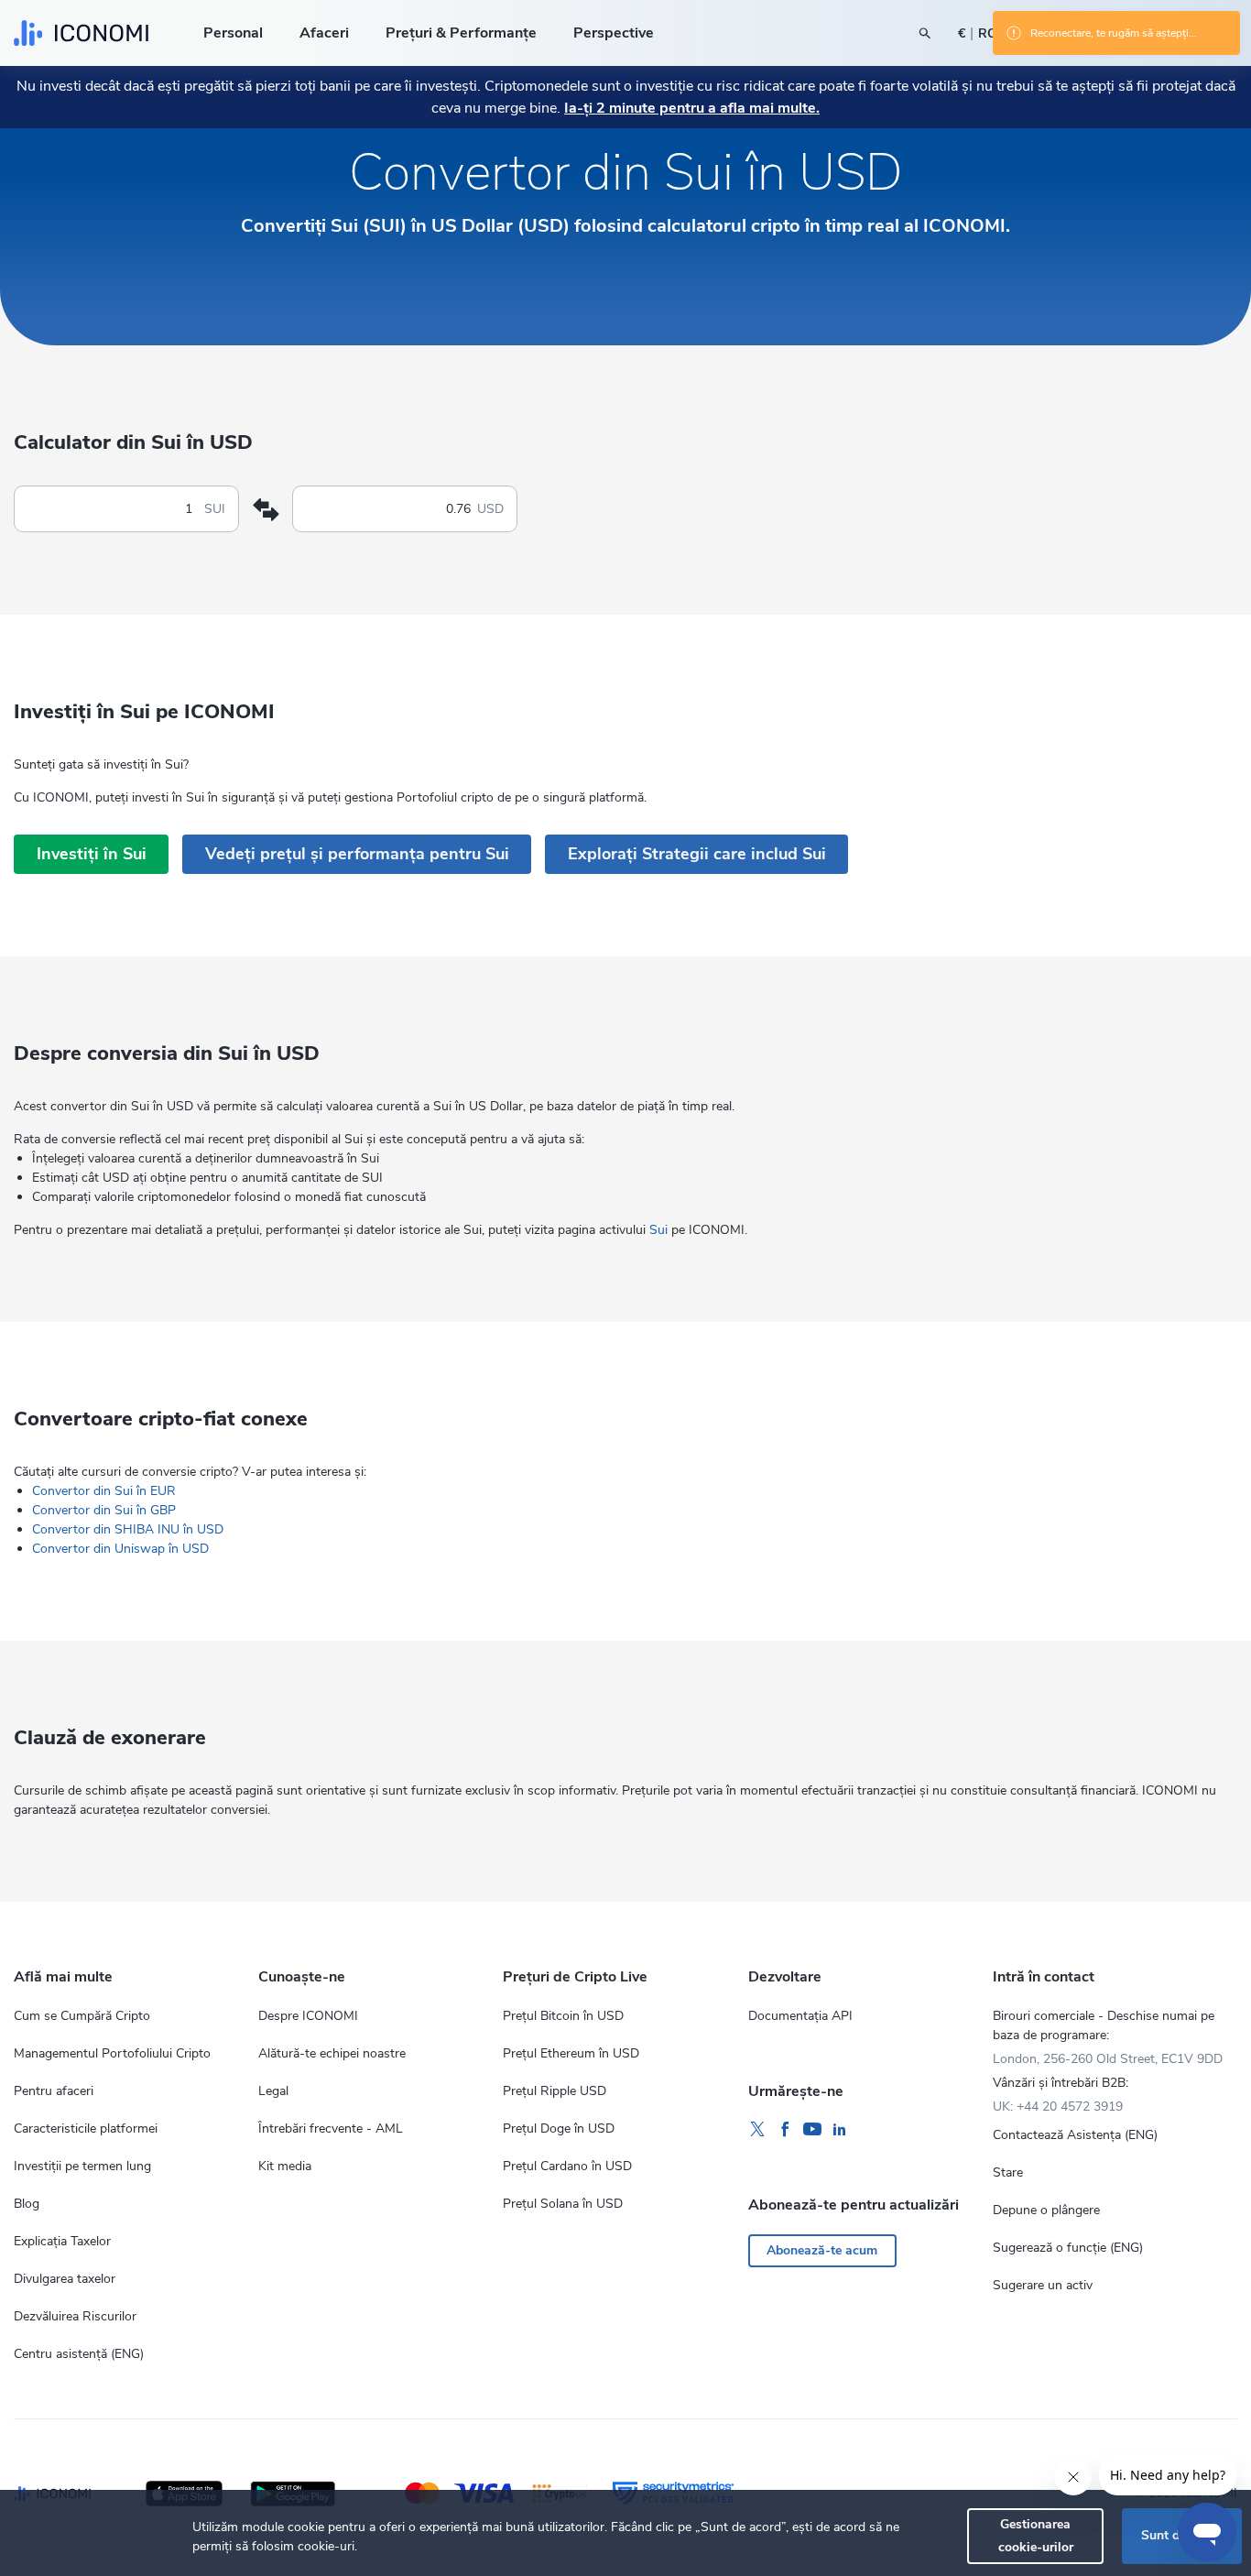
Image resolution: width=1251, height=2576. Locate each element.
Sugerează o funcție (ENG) (1068, 2248)
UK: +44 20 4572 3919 (1058, 2107)
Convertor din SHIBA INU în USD (128, 1529)
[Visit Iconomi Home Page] (81, 33)
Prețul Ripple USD (555, 2091)
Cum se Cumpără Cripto (82, 2016)
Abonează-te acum (822, 2250)
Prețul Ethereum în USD (571, 2053)
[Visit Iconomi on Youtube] (812, 2130)
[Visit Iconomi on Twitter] (757, 2130)
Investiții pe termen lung (82, 2166)
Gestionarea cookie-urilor (1036, 2535)
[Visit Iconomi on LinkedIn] (840, 2130)
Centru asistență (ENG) (79, 2354)
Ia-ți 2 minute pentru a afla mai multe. (692, 108)
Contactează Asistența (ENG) (1075, 2135)
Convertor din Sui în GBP (104, 1510)
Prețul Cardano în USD (567, 2166)
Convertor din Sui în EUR (104, 1491)
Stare (1008, 2172)
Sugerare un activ (1043, 2285)
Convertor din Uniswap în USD (120, 1549)
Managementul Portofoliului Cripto (112, 2053)
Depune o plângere (1046, 2210)
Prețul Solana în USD (563, 2204)
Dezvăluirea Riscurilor (75, 2316)
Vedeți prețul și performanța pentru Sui (357, 854)
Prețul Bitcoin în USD (563, 2016)
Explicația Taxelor (62, 2241)
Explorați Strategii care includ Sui (697, 854)
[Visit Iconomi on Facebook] (785, 2130)
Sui (658, 1230)
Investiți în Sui (92, 854)
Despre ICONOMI (308, 2016)
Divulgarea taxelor (65, 2279)
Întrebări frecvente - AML (331, 2128)
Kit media (285, 2166)
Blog (27, 2204)
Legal (273, 2091)
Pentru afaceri (54, 2091)
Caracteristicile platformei (86, 2128)
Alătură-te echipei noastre (332, 2053)
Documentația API (800, 2016)
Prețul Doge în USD (559, 2128)
